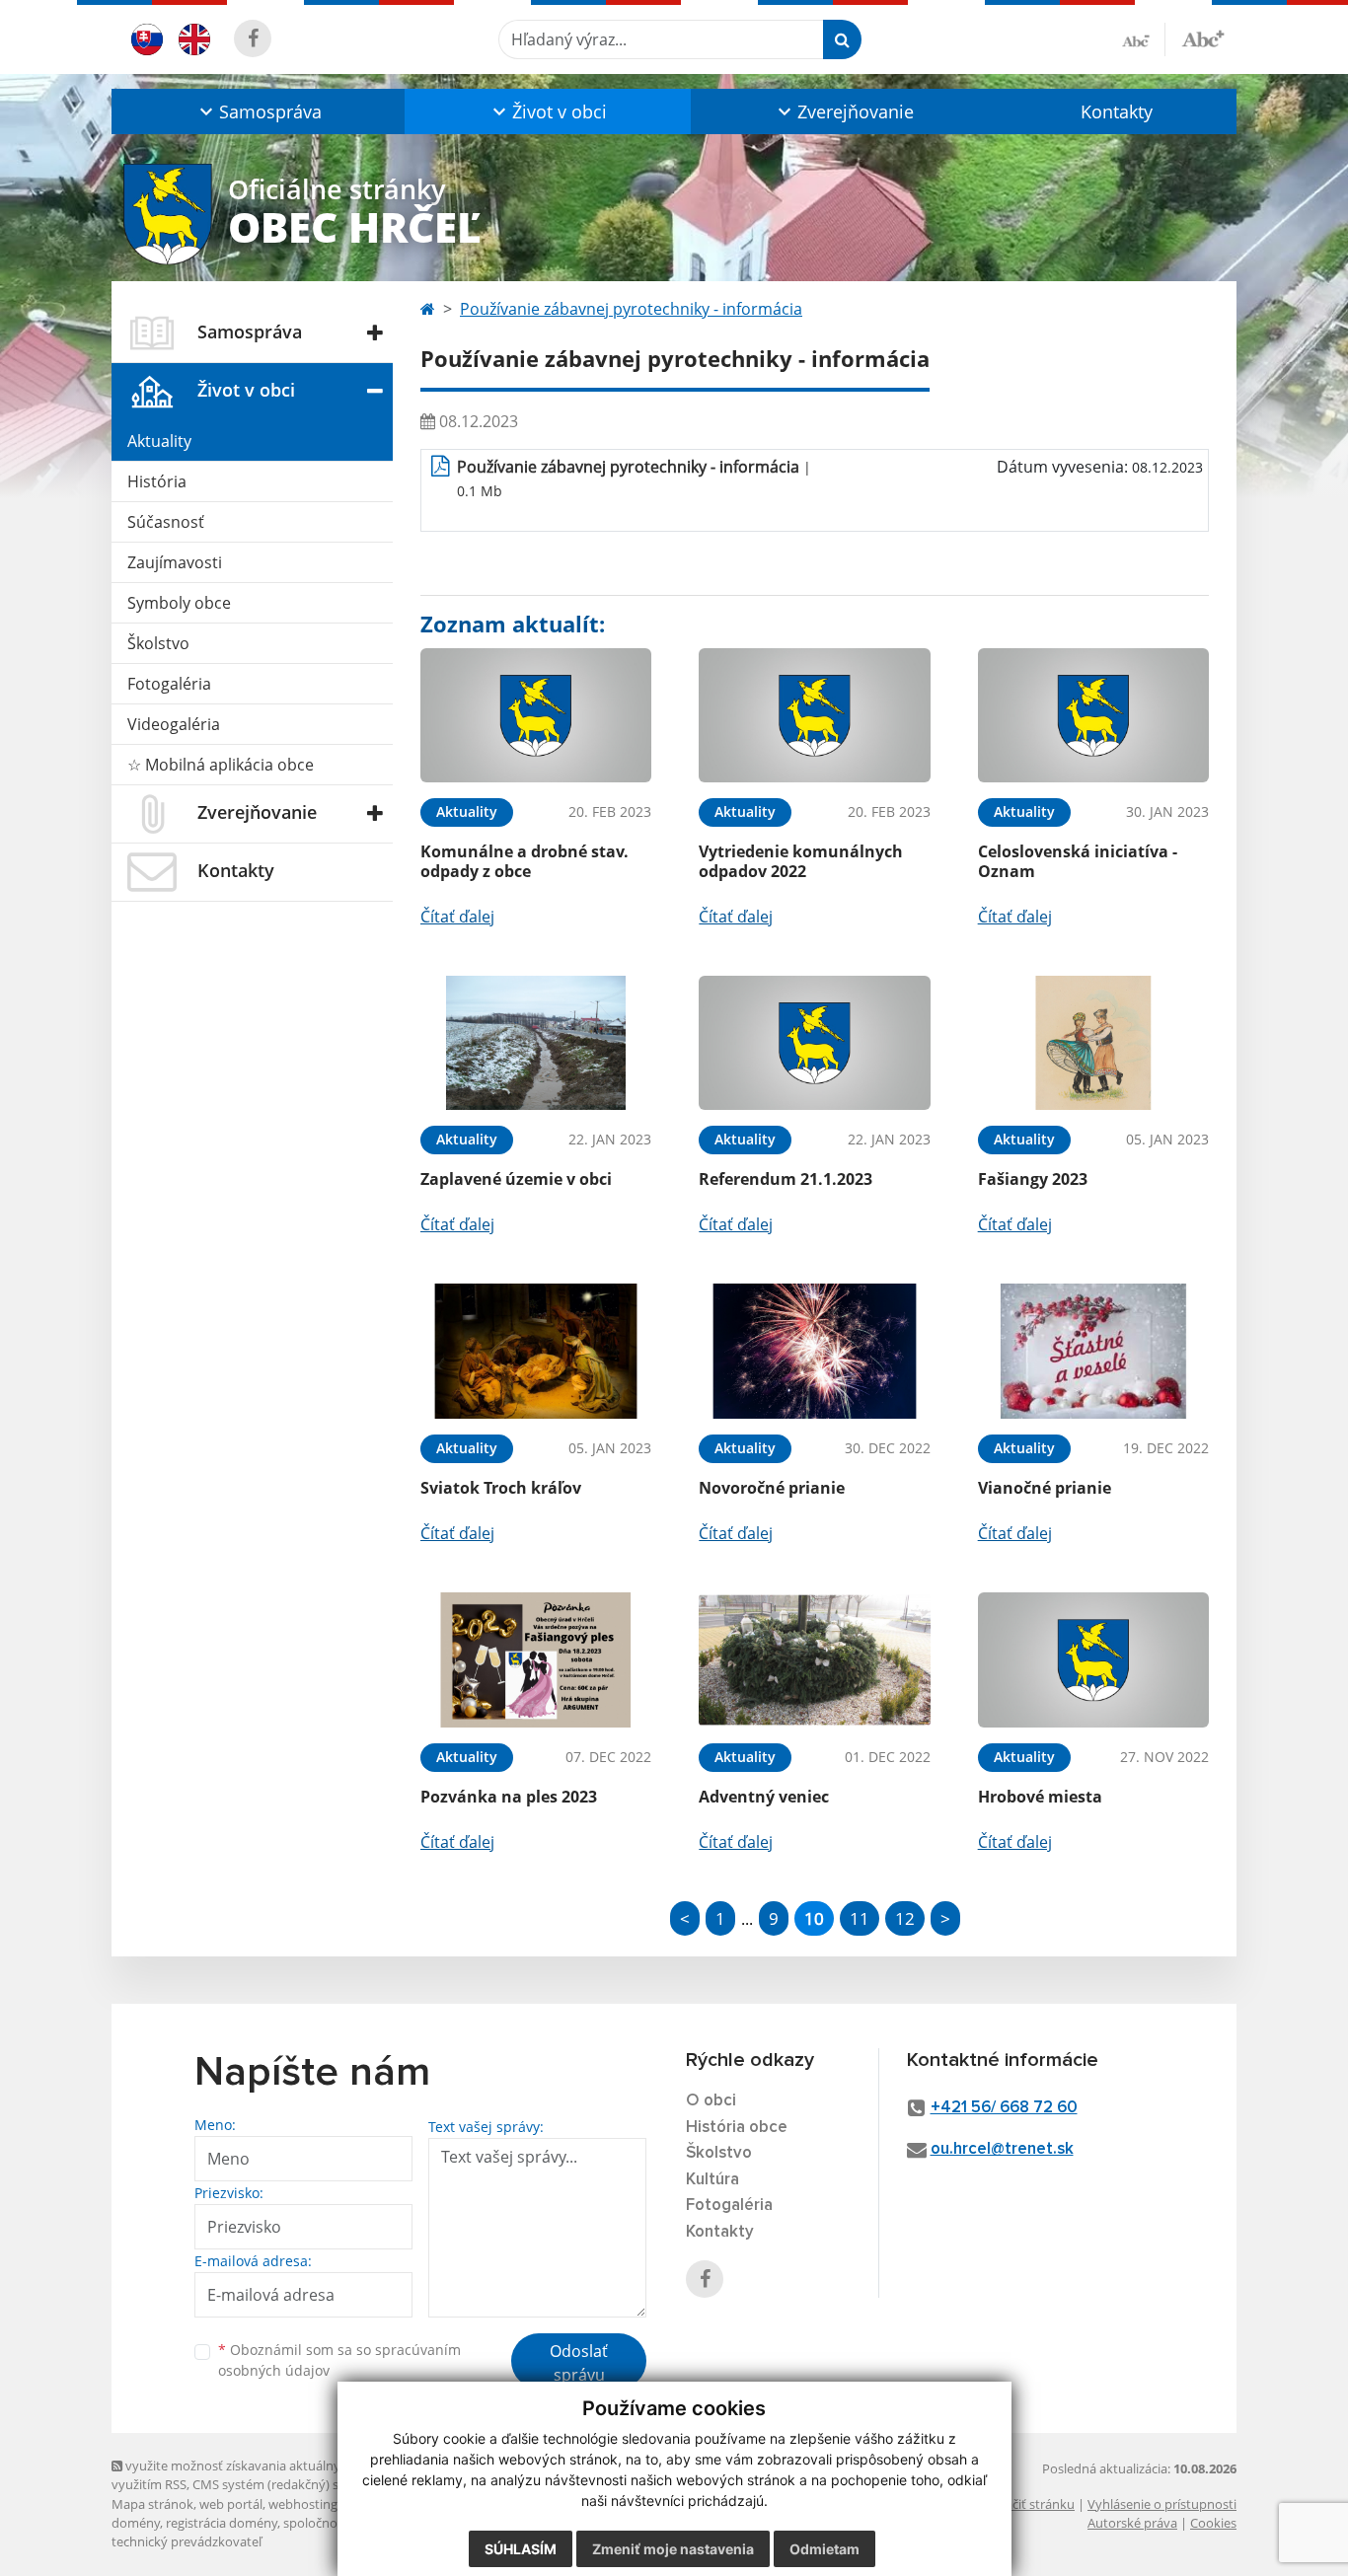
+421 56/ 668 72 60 (1004, 2108)
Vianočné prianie (1045, 1488)
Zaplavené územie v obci (516, 1179)
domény (136, 2523)
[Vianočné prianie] (1093, 1351)
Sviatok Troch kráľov (501, 1488)
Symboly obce (179, 603)
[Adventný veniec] (814, 1660)
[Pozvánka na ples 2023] (536, 1660)
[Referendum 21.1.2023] (814, 1043)
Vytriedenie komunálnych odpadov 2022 (801, 861)
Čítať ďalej (457, 917)
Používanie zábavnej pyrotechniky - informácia (631, 309)
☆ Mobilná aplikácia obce (221, 765)
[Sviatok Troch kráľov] (536, 1351)
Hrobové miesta (1040, 1797)
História (157, 481)
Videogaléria (174, 724)
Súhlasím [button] (521, 2549)
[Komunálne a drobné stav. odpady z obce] (536, 716)
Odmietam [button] (824, 2549)
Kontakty (1117, 111)
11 (860, 1918)
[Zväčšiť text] (1203, 37)
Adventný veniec (764, 1797)
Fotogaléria (169, 684)
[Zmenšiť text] (1144, 39)
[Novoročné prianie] (814, 1351)
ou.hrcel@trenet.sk (1002, 2149)
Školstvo (158, 643)
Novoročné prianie (772, 1488)
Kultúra (712, 2180)
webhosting (303, 2504)
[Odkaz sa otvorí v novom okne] (253, 38)
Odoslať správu (579, 2363)
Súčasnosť (166, 522)
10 (814, 1918)
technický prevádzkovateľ (187, 2541)
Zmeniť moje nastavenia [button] (673, 2549)
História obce (737, 2128)
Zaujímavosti (175, 562)
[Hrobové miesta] (1093, 1660)
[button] (258, 111)
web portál (231, 2504)
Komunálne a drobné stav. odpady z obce (524, 861)
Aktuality (159, 441)
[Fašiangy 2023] (1093, 1043)
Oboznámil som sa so (339, 2360)
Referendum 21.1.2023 (786, 1179)
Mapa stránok (152, 2504)
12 (905, 1918)
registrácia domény (222, 2523)
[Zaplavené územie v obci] (536, 1043)
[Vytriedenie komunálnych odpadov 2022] (814, 716)
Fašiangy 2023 (1033, 1179)
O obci (711, 2101)
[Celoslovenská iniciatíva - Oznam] (1093, 716)
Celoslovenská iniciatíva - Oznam (1078, 861)
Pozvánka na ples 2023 (509, 1797)
